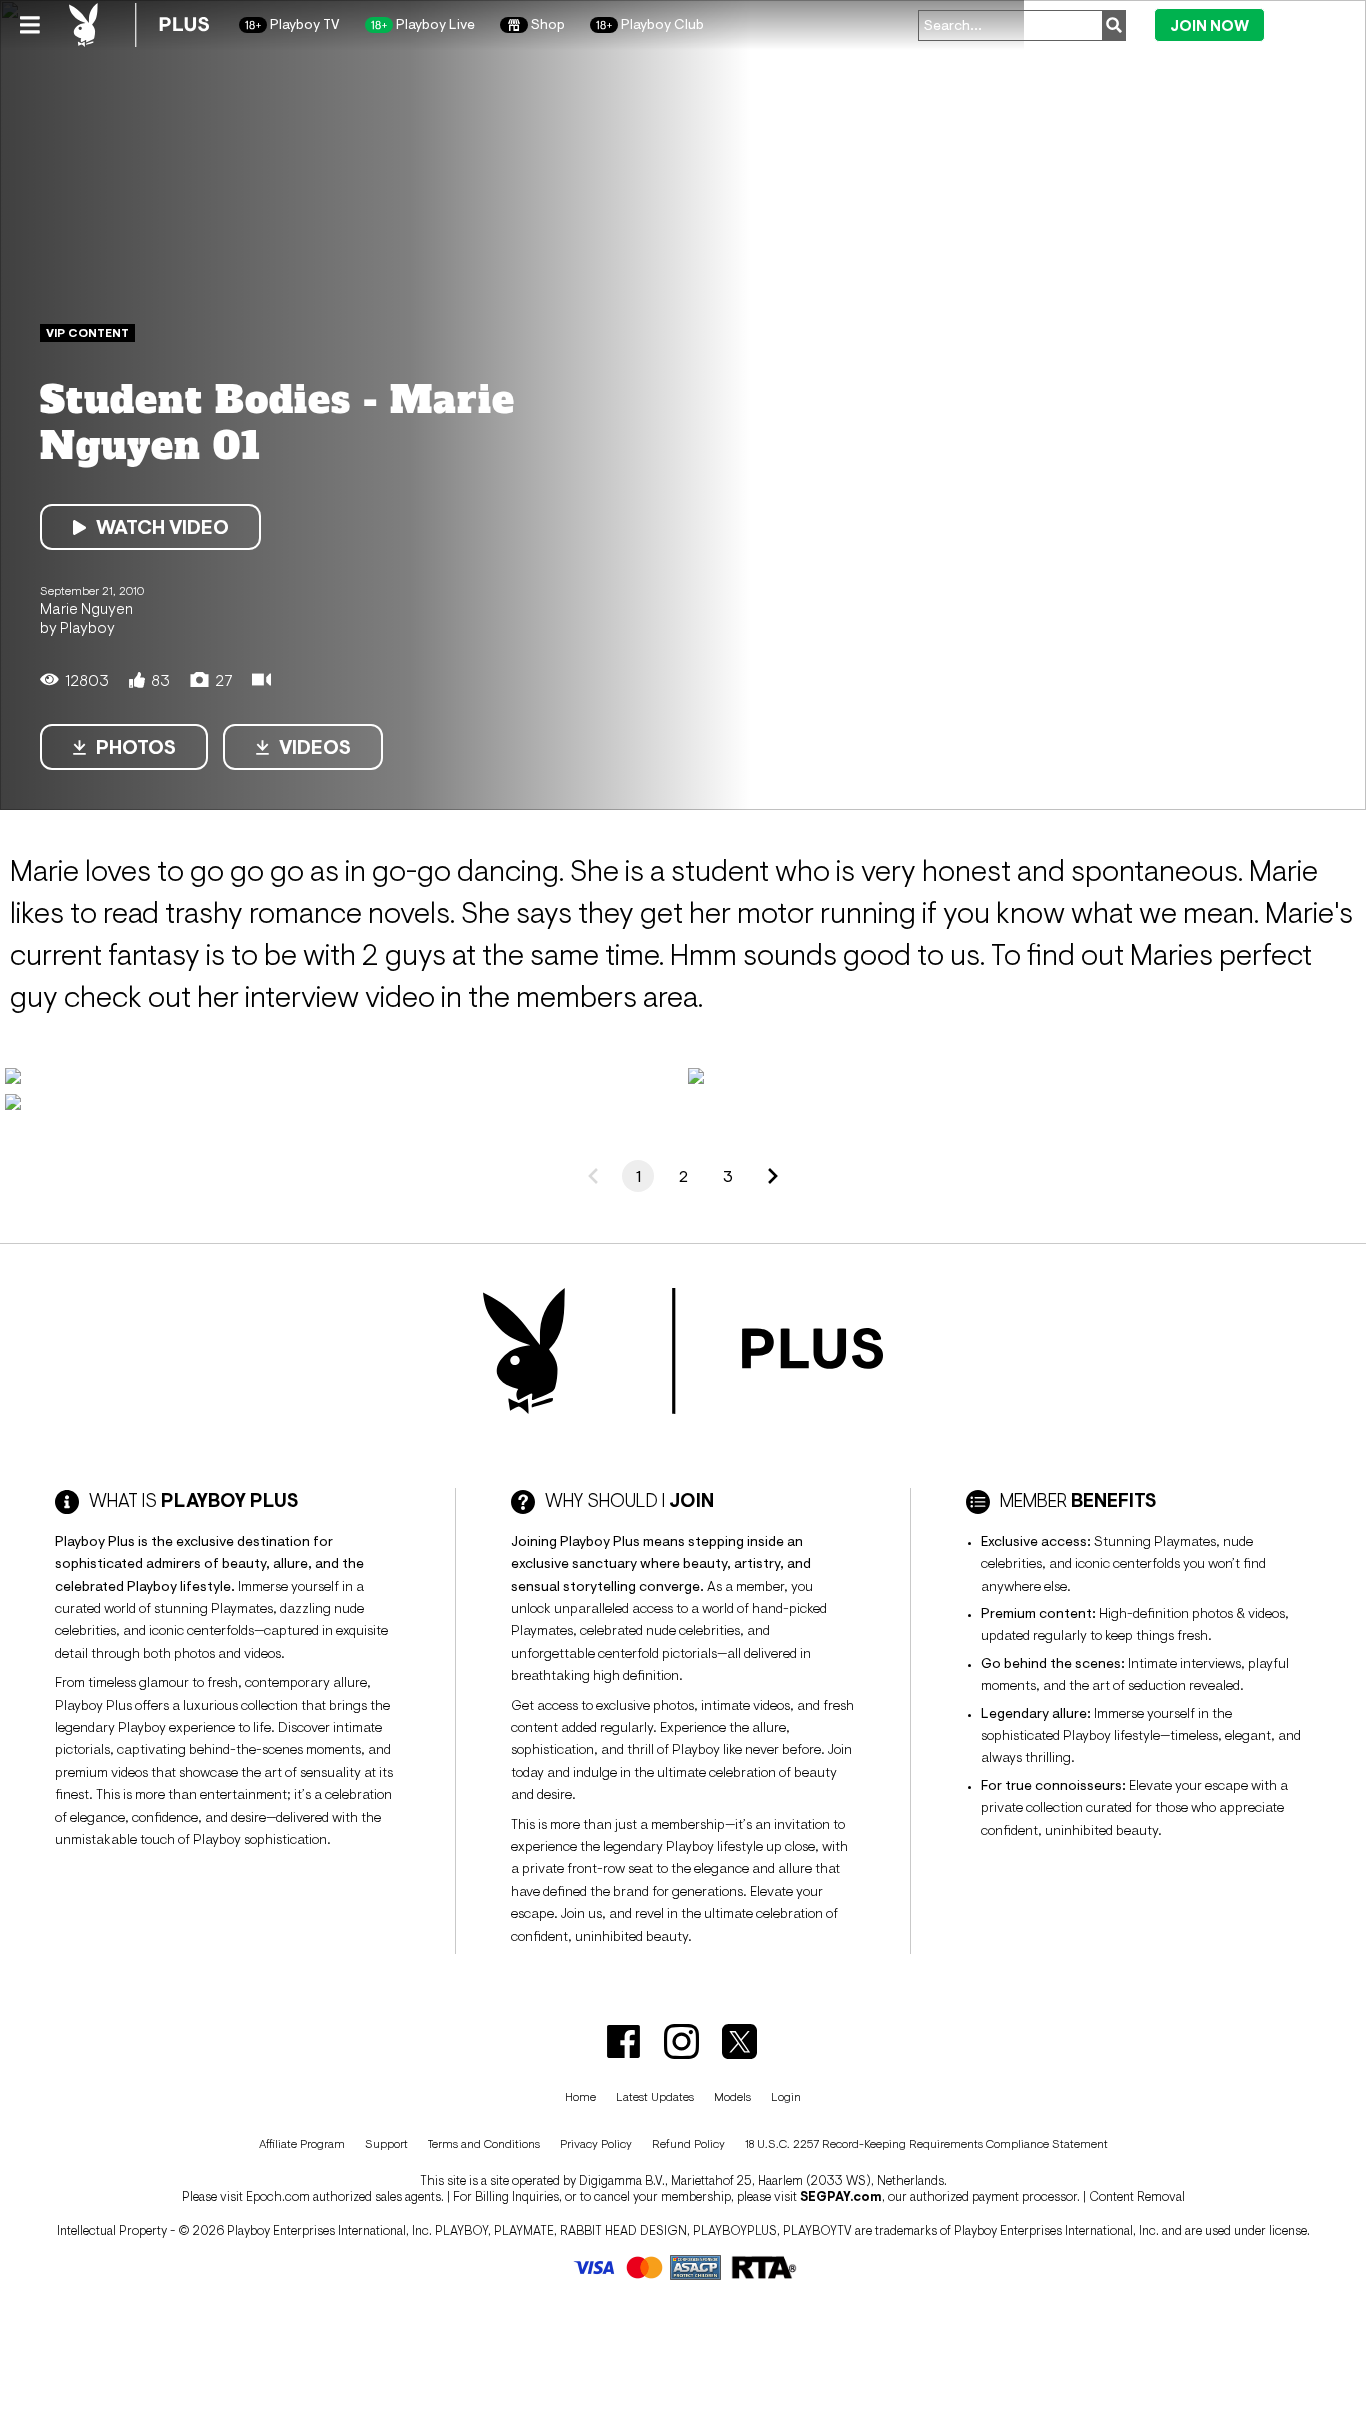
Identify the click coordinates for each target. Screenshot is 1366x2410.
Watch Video (162, 527)
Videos (315, 747)
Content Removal (1137, 2196)
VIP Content (87, 333)
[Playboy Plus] (139, 25)
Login (1308, 24)
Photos (136, 747)
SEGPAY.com (841, 2196)
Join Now (1209, 25)
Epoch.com (278, 2196)
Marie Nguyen (86, 608)
